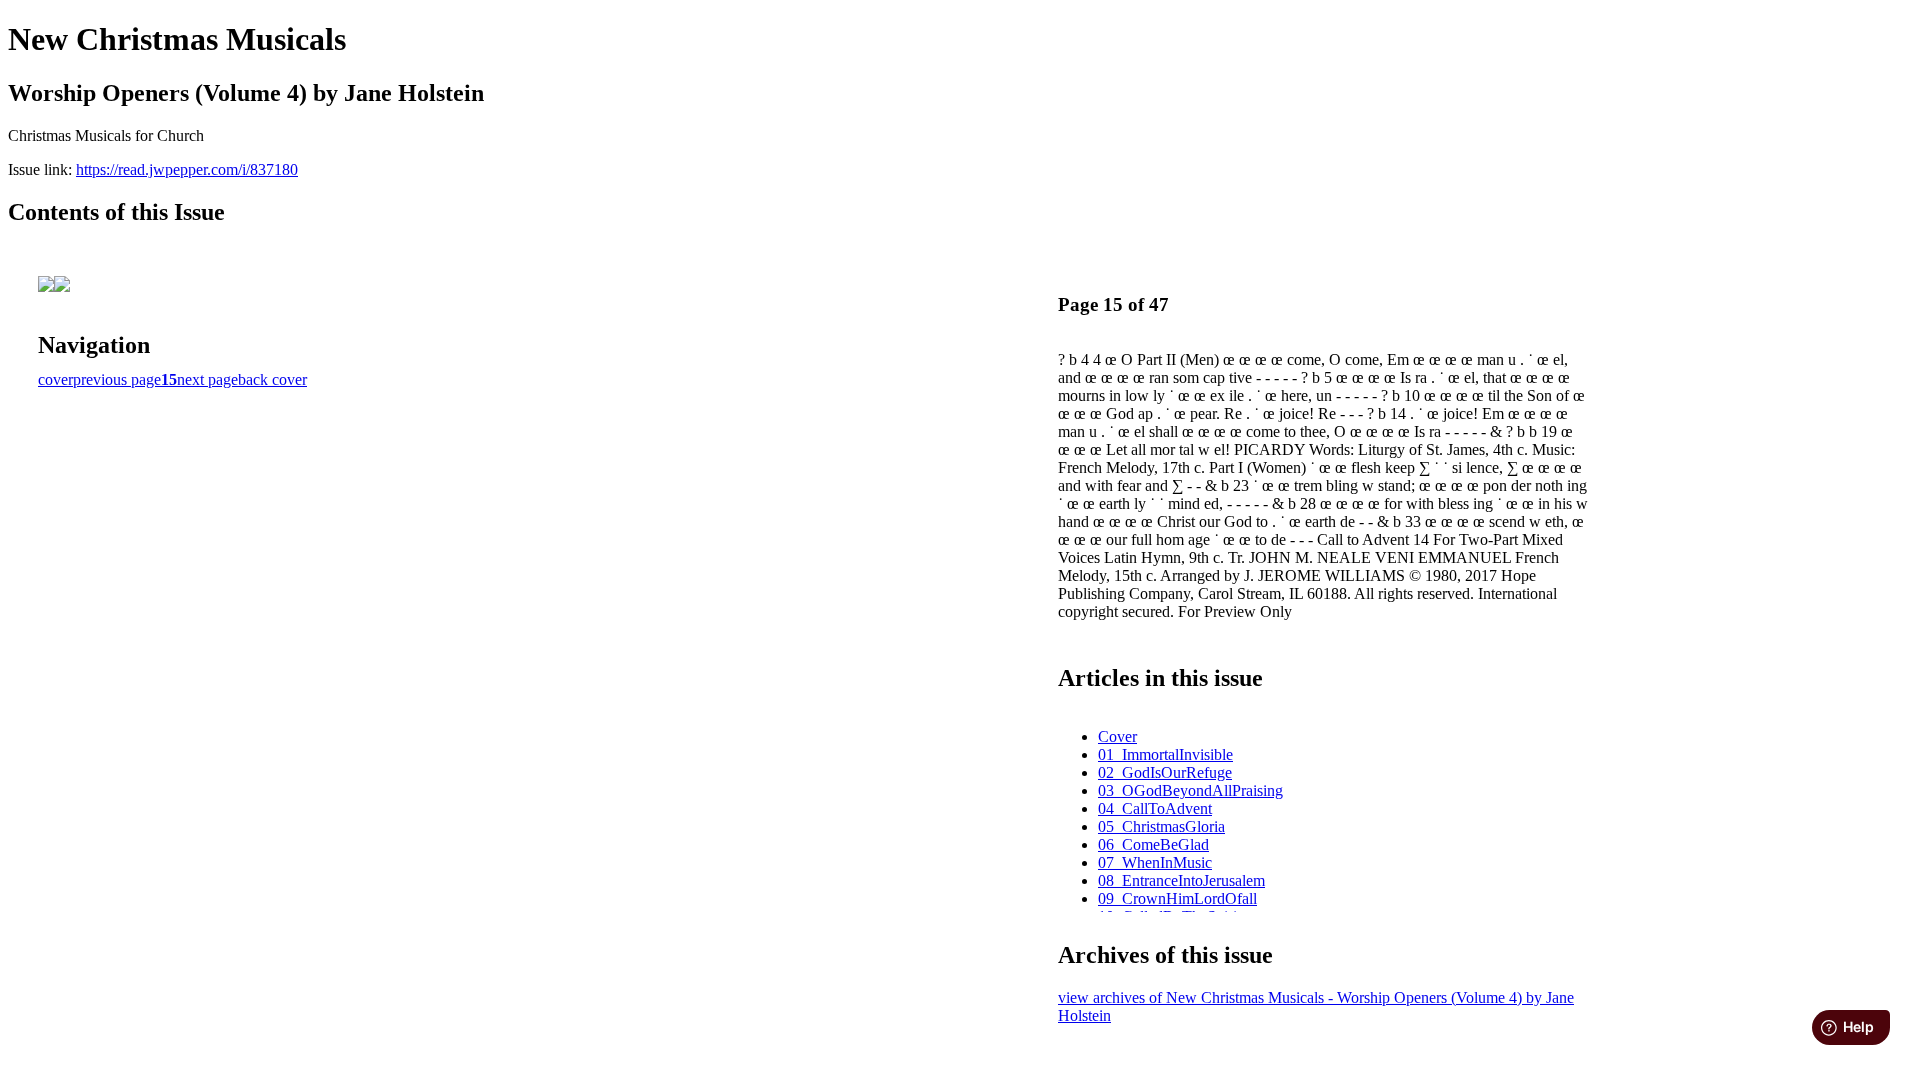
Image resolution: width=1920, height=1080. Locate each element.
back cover (272, 379)
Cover (1117, 736)
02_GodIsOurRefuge (1165, 772)
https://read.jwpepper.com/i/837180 (187, 169)
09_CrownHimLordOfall (1177, 898)
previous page (117, 379)
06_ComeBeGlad (1153, 844)
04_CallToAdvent (1155, 808)
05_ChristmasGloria (1161, 826)
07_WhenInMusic (1155, 862)
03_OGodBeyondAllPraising (1190, 790)
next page (207, 379)
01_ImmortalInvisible (1165, 754)
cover (55, 379)
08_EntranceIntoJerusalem (1181, 880)
